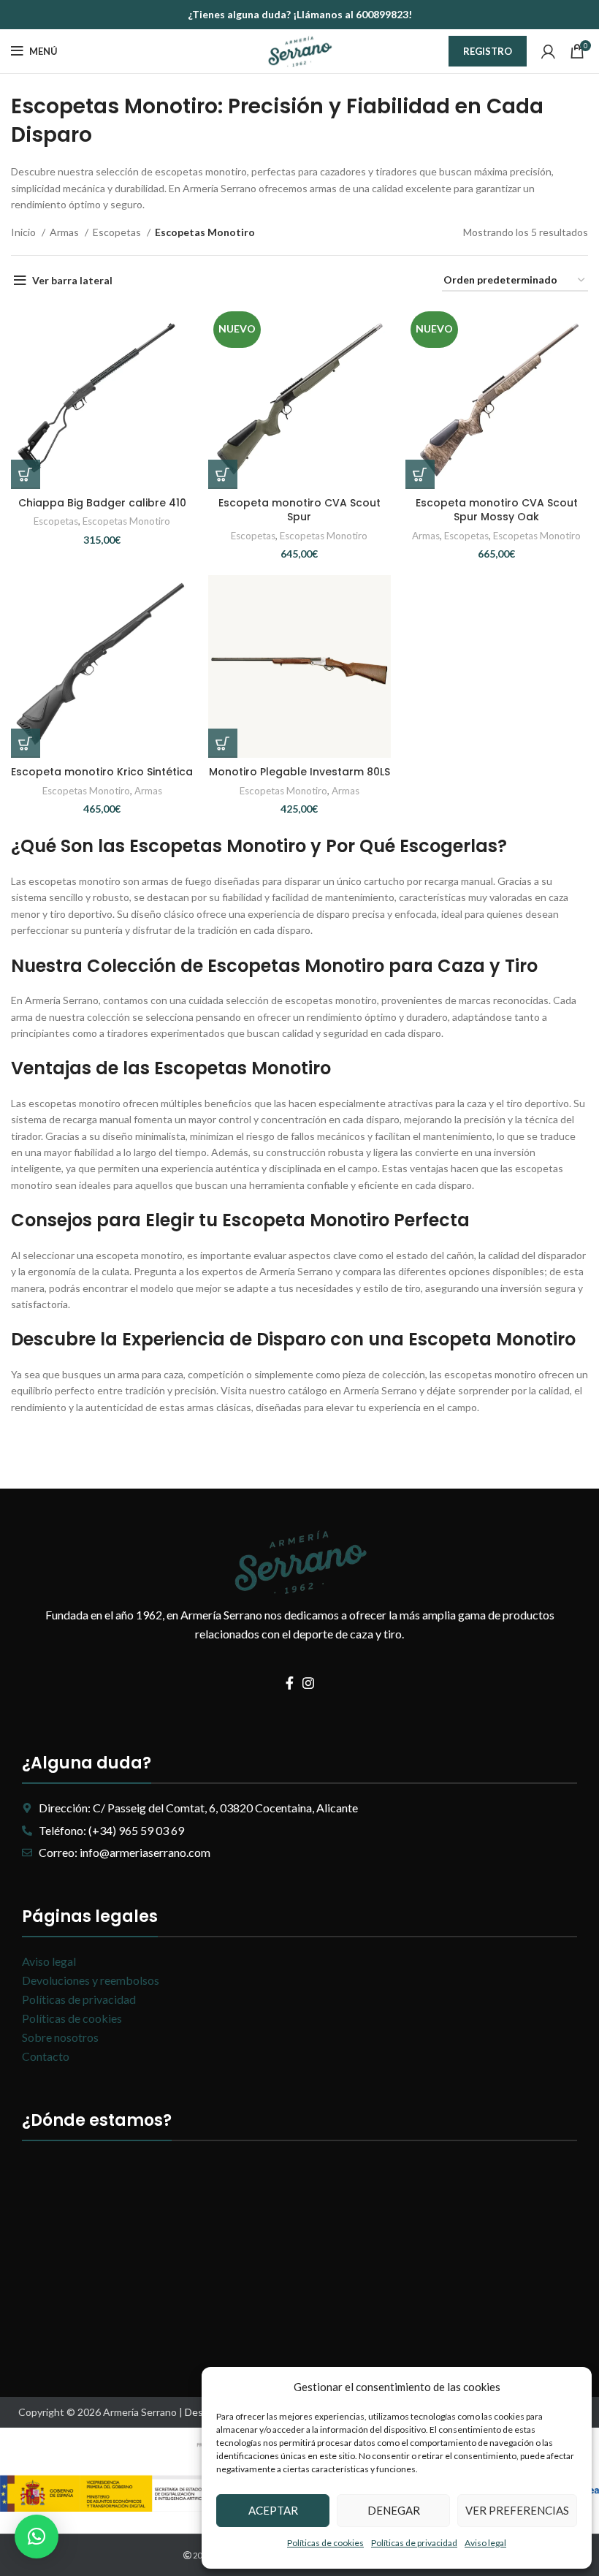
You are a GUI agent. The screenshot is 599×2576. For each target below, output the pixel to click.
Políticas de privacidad (414, 2543)
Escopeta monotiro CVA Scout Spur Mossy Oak (497, 510)
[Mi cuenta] (548, 51)
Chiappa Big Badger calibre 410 (102, 503)
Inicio (24, 232)
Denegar (394, 2510)
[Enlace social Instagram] (308, 1683)
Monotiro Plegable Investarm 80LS (299, 772)
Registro (488, 51)
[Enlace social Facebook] (290, 1683)
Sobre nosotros (60, 2037)
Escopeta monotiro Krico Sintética (102, 772)
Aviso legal (485, 2543)
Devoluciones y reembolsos (91, 1980)
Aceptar (273, 2510)
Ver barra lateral (72, 280)
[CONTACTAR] (26, 474)
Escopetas (118, 232)
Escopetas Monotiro (126, 521)
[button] (37, 2537)
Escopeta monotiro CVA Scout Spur (299, 510)
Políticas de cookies (325, 2543)
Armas (65, 232)
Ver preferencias (517, 2510)
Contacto (46, 2056)
